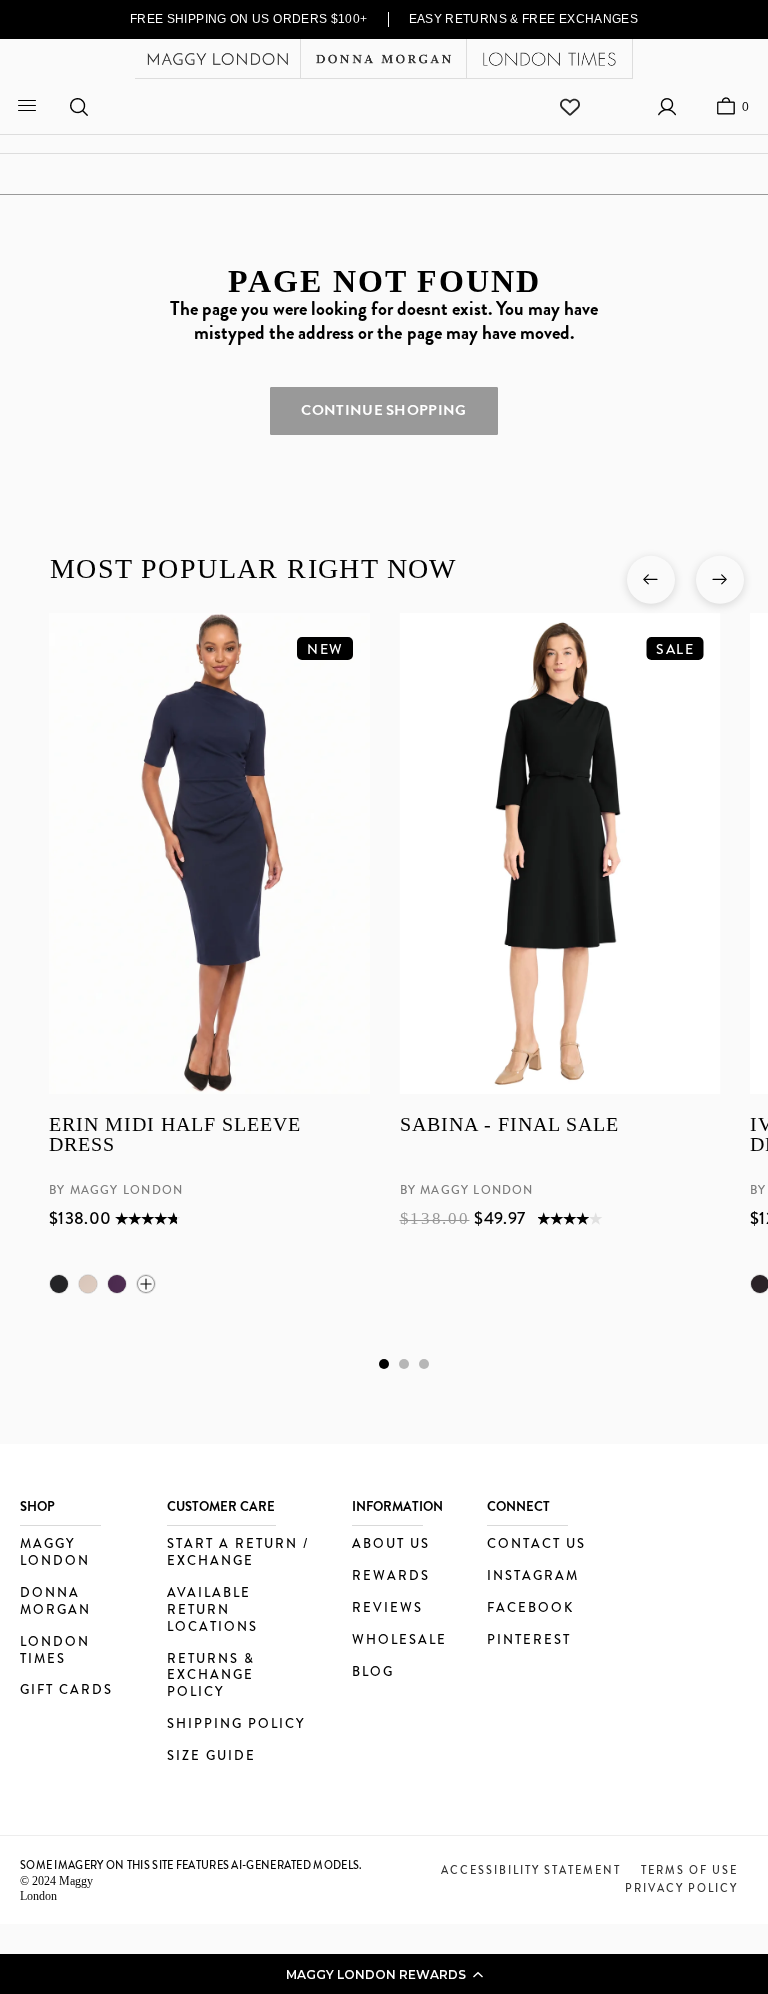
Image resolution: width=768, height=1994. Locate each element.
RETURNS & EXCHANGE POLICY (211, 1676)
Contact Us (536, 1544)
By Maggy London (116, 1190)
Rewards (391, 1576)
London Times (55, 1651)
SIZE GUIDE (211, 1756)
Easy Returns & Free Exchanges (524, 19)
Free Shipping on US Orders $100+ (249, 19)
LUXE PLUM (117, 1284)
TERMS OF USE (689, 1870)
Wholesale (399, 1640)
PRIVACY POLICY (681, 1888)
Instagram (533, 1576)
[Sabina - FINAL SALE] (559, 853)
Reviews (387, 1608)
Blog (373, 1672)
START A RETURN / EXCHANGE (238, 1553)
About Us (391, 1544)
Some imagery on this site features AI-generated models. (191, 1865)
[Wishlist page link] (570, 107)
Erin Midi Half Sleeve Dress (175, 1134)
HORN (88, 1284)
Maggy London (55, 1553)
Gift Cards (66, 1690)
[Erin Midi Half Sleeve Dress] (209, 853)
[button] (384, 1974)
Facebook (530, 1608)
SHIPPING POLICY (236, 1724)
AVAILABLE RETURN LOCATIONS (212, 1610)
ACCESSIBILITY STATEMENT (531, 1870)
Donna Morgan (55, 1602)
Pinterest (529, 1640)
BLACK (59, 1284)
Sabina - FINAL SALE (508, 1124)
